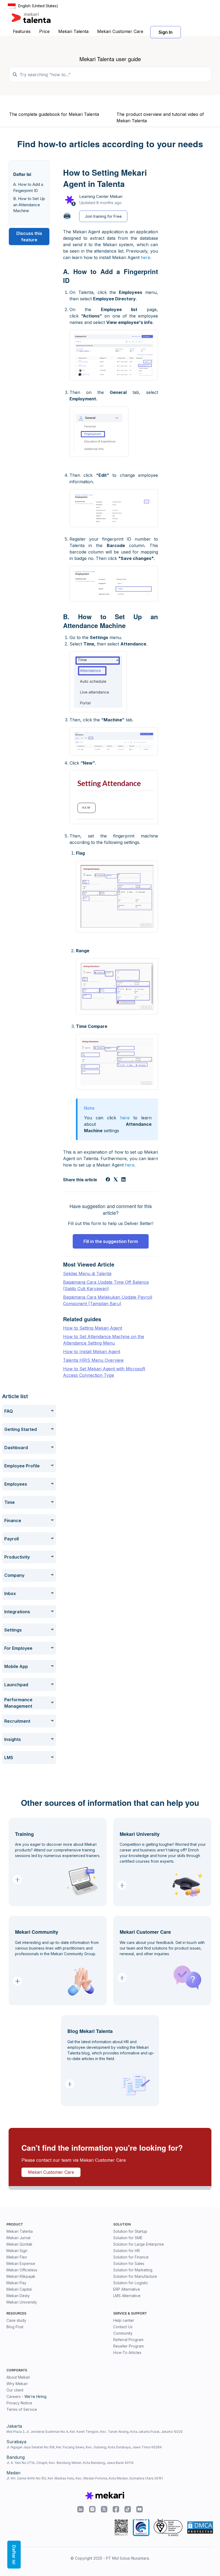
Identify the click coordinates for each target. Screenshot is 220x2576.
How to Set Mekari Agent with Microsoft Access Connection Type (104, 1372)
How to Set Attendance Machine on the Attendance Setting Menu (104, 1340)
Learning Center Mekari (101, 196)
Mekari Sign (17, 2251)
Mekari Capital (19, 2289)
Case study (16, 2320)
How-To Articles (127, 2352)
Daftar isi (14, 2555)
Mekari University (22, 2302)
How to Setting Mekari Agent (93, 1328)
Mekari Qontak (19, 2244)
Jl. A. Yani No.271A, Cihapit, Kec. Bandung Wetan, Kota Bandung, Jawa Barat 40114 (70, 2463)
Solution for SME (128, 2238)
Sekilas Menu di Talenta (87, 1274)
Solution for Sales (129, 2263)
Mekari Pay (16, 2283)
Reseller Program (129, 2346)
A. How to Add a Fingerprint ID (28, 187)
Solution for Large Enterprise (139, 2244)
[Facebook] (108, 1180)
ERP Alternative (127, 2289)
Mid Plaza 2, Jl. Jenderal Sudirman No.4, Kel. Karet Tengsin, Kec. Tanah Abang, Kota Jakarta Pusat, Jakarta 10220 (95, 2432)
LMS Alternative (127, 2296)
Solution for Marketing (133, 2270)
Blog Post (15, 2327)
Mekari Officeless (22, 2270)
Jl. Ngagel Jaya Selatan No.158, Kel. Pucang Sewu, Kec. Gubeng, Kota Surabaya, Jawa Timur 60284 (84, 2447)
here (146, 257)
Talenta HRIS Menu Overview (93, 1360)
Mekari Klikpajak (21, 2276)
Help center (124, 2320)
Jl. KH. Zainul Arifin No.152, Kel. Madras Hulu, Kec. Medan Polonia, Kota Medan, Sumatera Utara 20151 (85, 2478)
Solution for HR (127, 2251)
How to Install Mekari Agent (92, 1352)
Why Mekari (17, 2384)
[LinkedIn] (123, 1180)
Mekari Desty (18, 2296)
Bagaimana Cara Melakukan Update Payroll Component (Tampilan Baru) (108, 1300)
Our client (15, 2390)
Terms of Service (22, 2409)
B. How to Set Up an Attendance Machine (29, 205)
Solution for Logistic (131, 2283)
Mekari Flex (17, 2257)
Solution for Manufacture (135, 2276)
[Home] (31, 18)
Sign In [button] (166, 32)
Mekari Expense (21, 2263)
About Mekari (18, 2377)
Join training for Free (103, 216)
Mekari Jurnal (18, 2238)
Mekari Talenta (73, 31)
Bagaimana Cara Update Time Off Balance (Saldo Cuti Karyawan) (106, 1285)
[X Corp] (116, 1180)
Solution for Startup (130, 2231)
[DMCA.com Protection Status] (200, 2527)
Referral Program (128, 2340)
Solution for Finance (131, 2257)
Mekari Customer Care (120, 31)
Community (123, 2333)
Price (44, 31)
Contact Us (123, 2327)
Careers (14, 2396)
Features (22, 31)
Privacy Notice (19, 2403)
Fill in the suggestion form (111, 1241)
